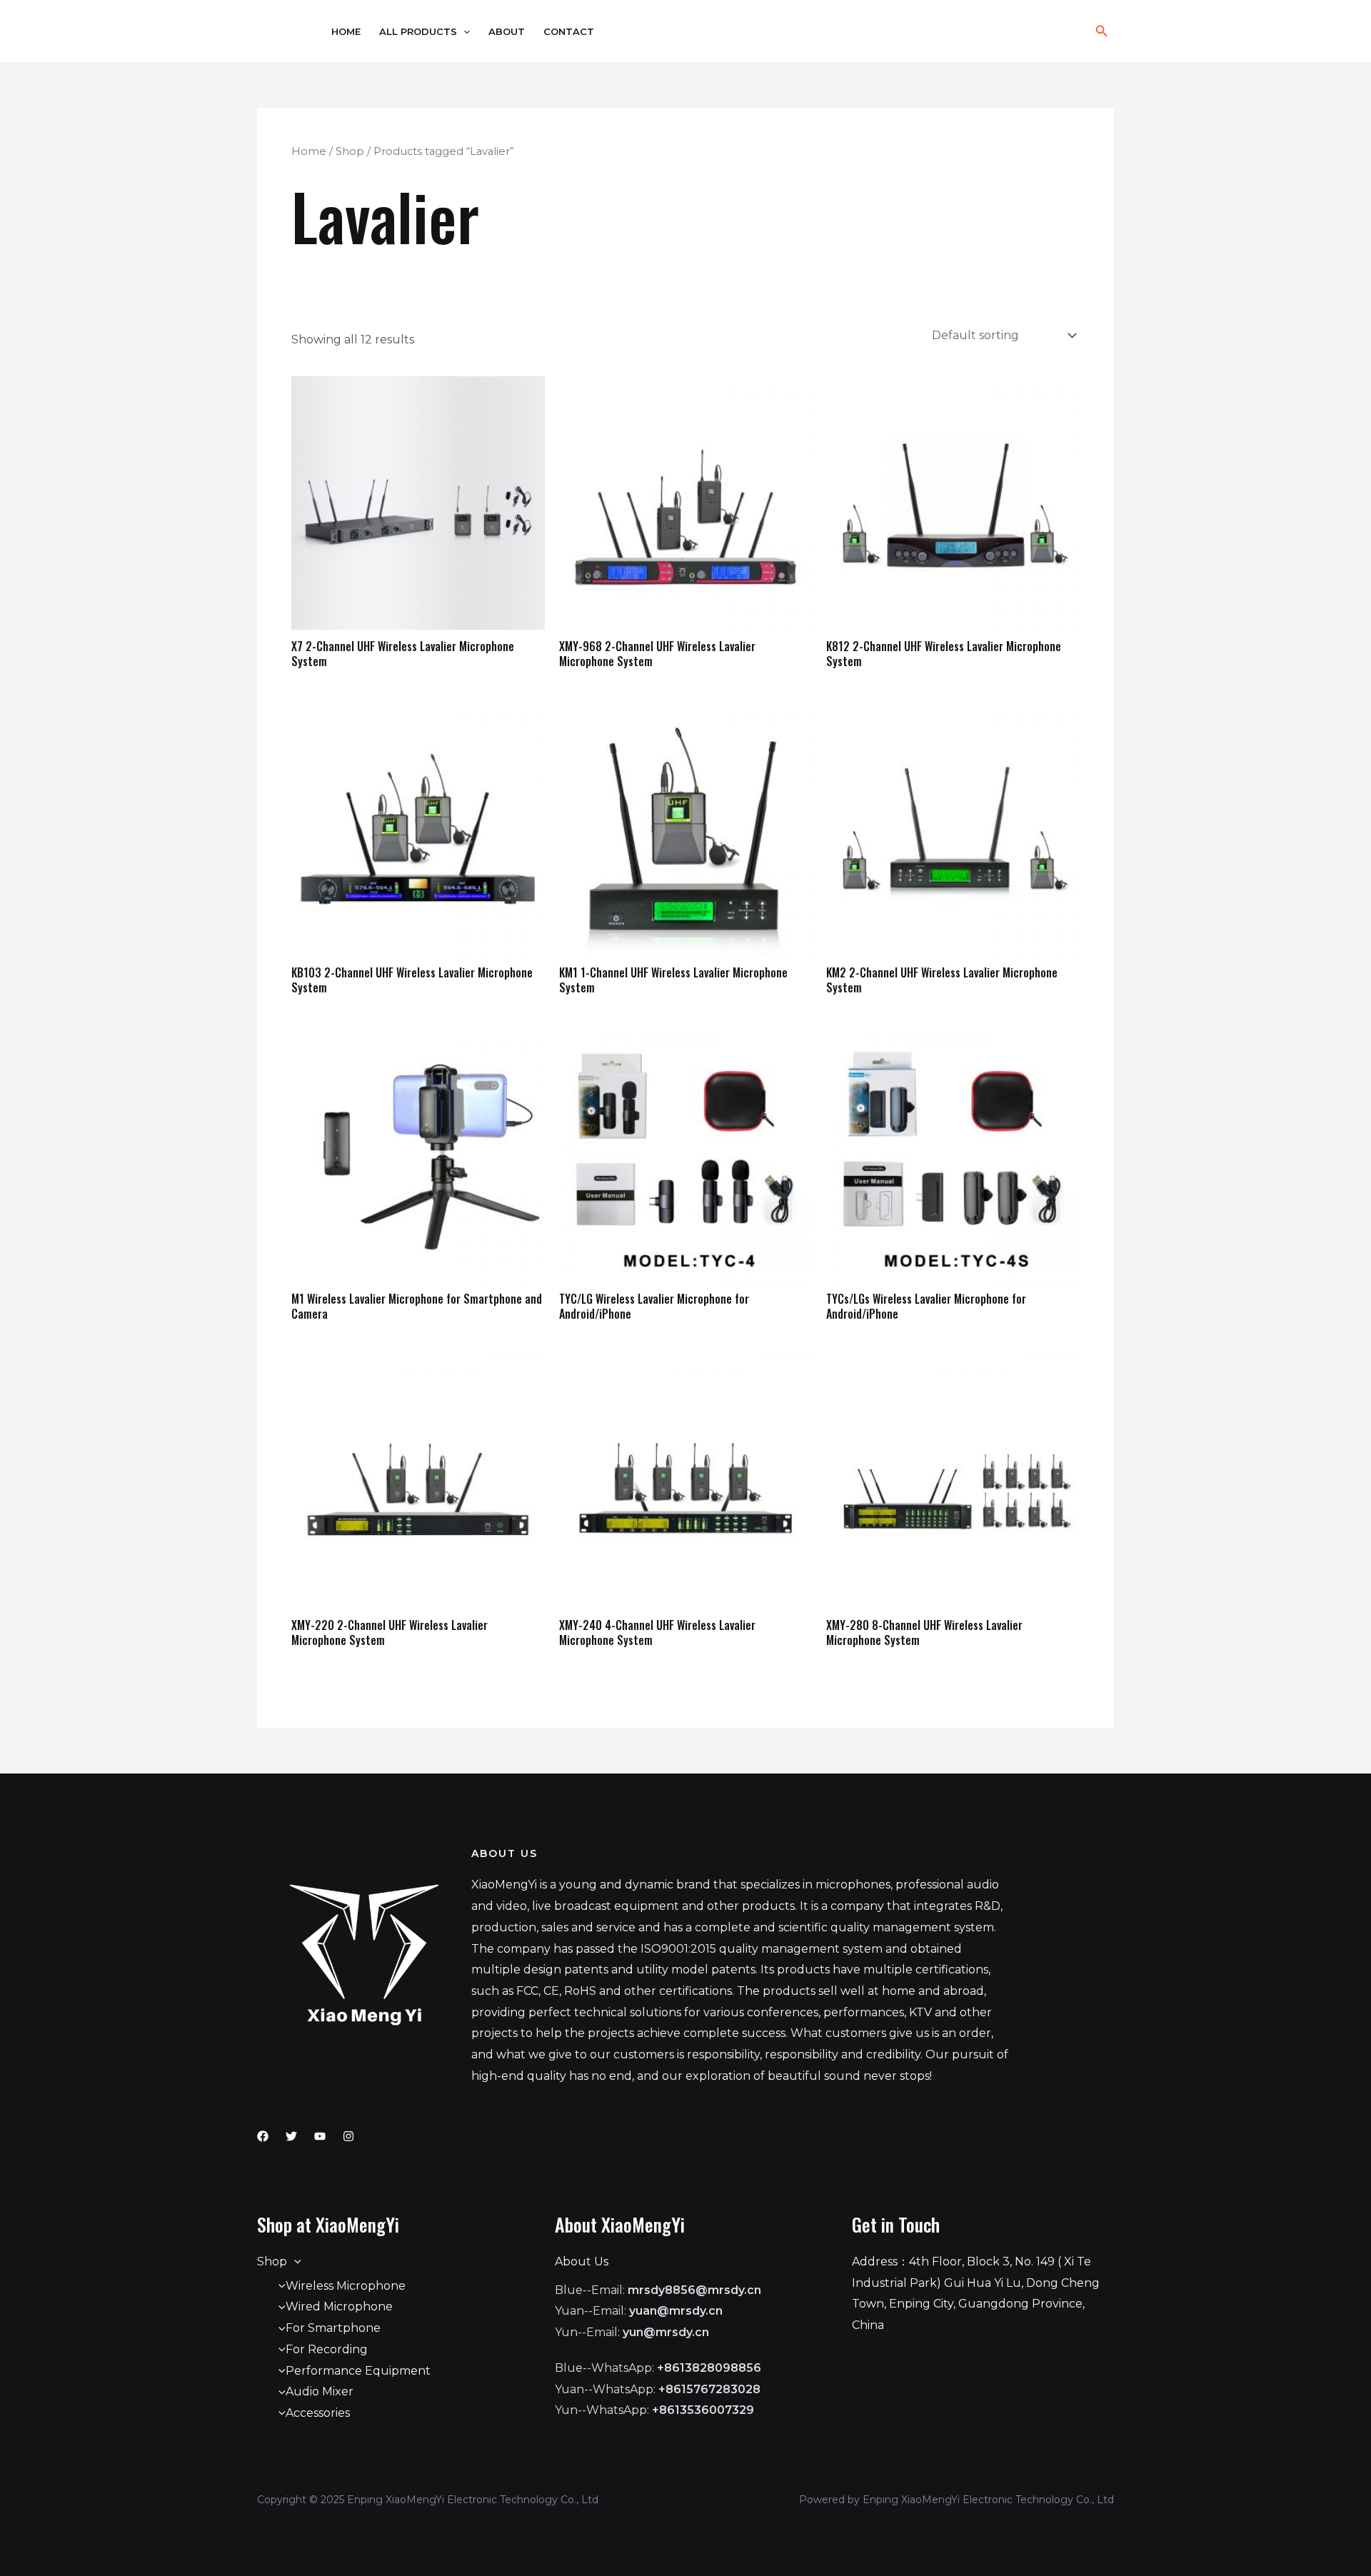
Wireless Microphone (346, 2286)
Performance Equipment (358, 2371)
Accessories (318, 2413)
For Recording (327, 2349)
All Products (418, 32)
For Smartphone (333, 2328)
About (507, 32)
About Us (582, 2261)
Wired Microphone (339, 2306)
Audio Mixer (320, 2391)
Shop (350, 151)
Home (346, 32)
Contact (569, 32)
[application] (463, 32)
